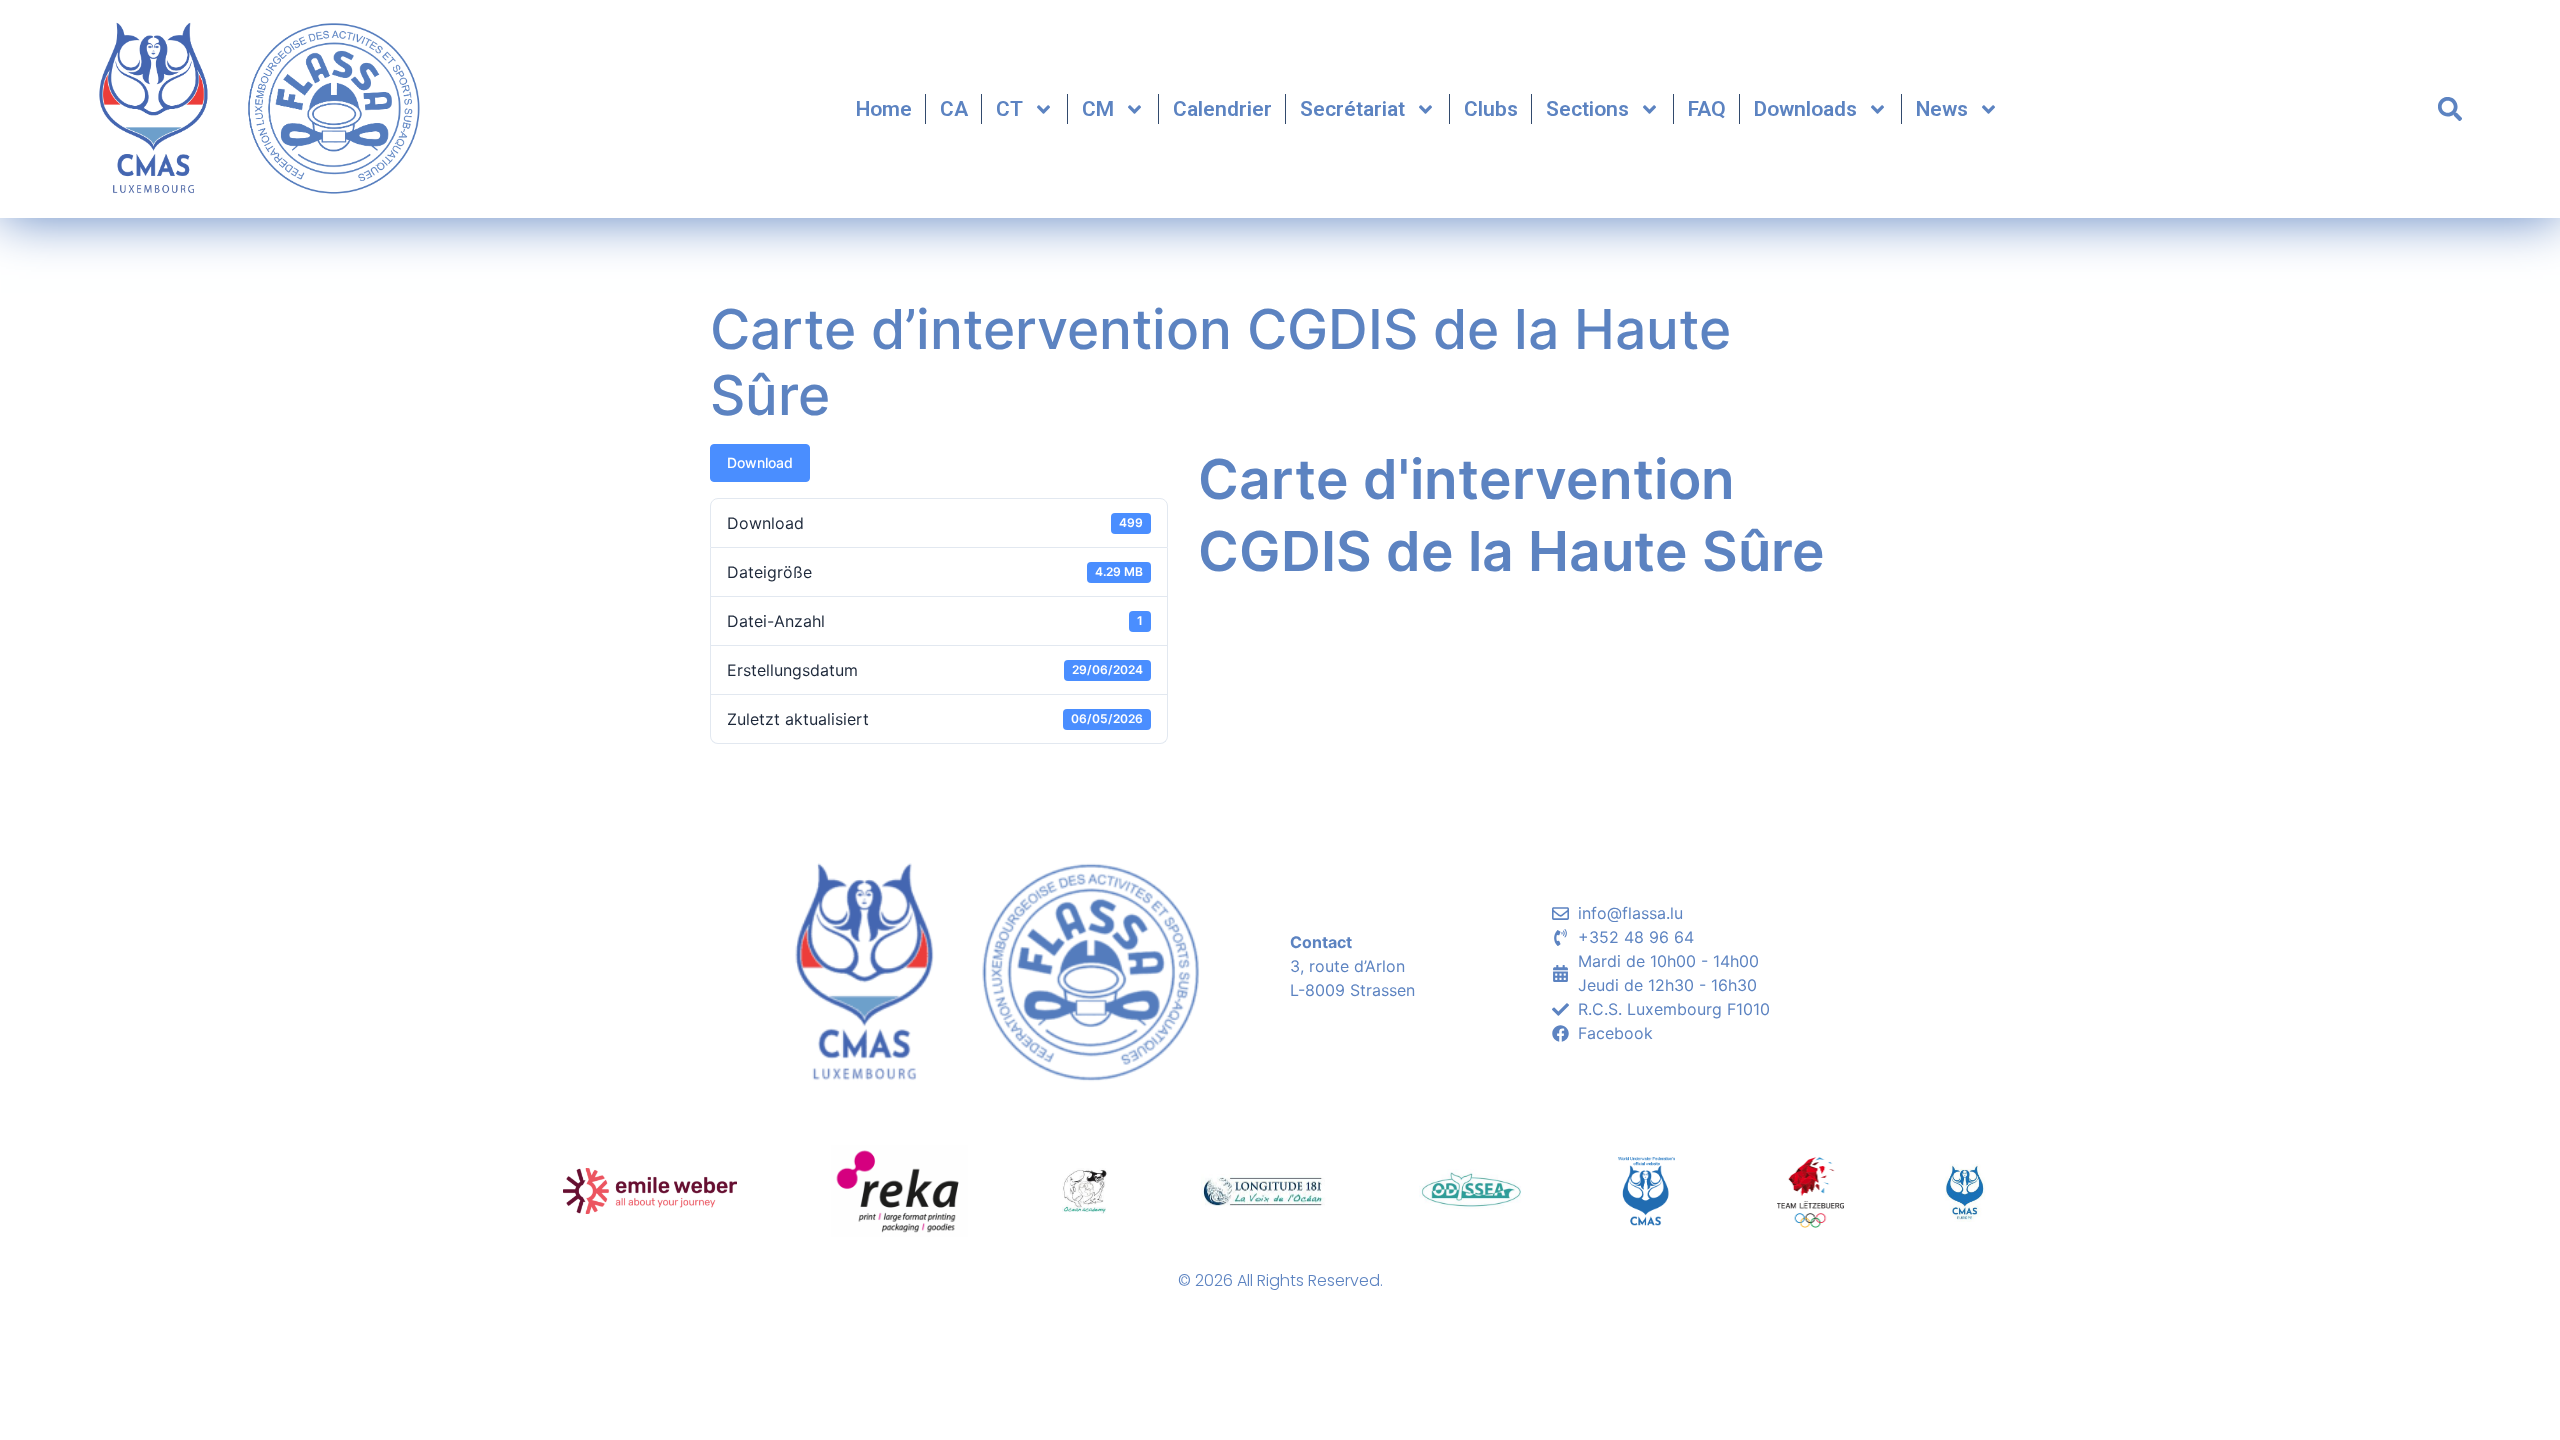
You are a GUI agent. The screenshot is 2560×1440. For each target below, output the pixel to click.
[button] (2450, 109)
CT (1009, 109)
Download (760, 462)
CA (954, 109)
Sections (1587, 109)
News (1942, 109)
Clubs (1491, 109)
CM (1098, 109)
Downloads (1805, 109)
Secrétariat (1352, 109)
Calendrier (1222, 109)
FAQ (1707, 109)
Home (884, 109)
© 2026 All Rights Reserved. (1280, 1280)
